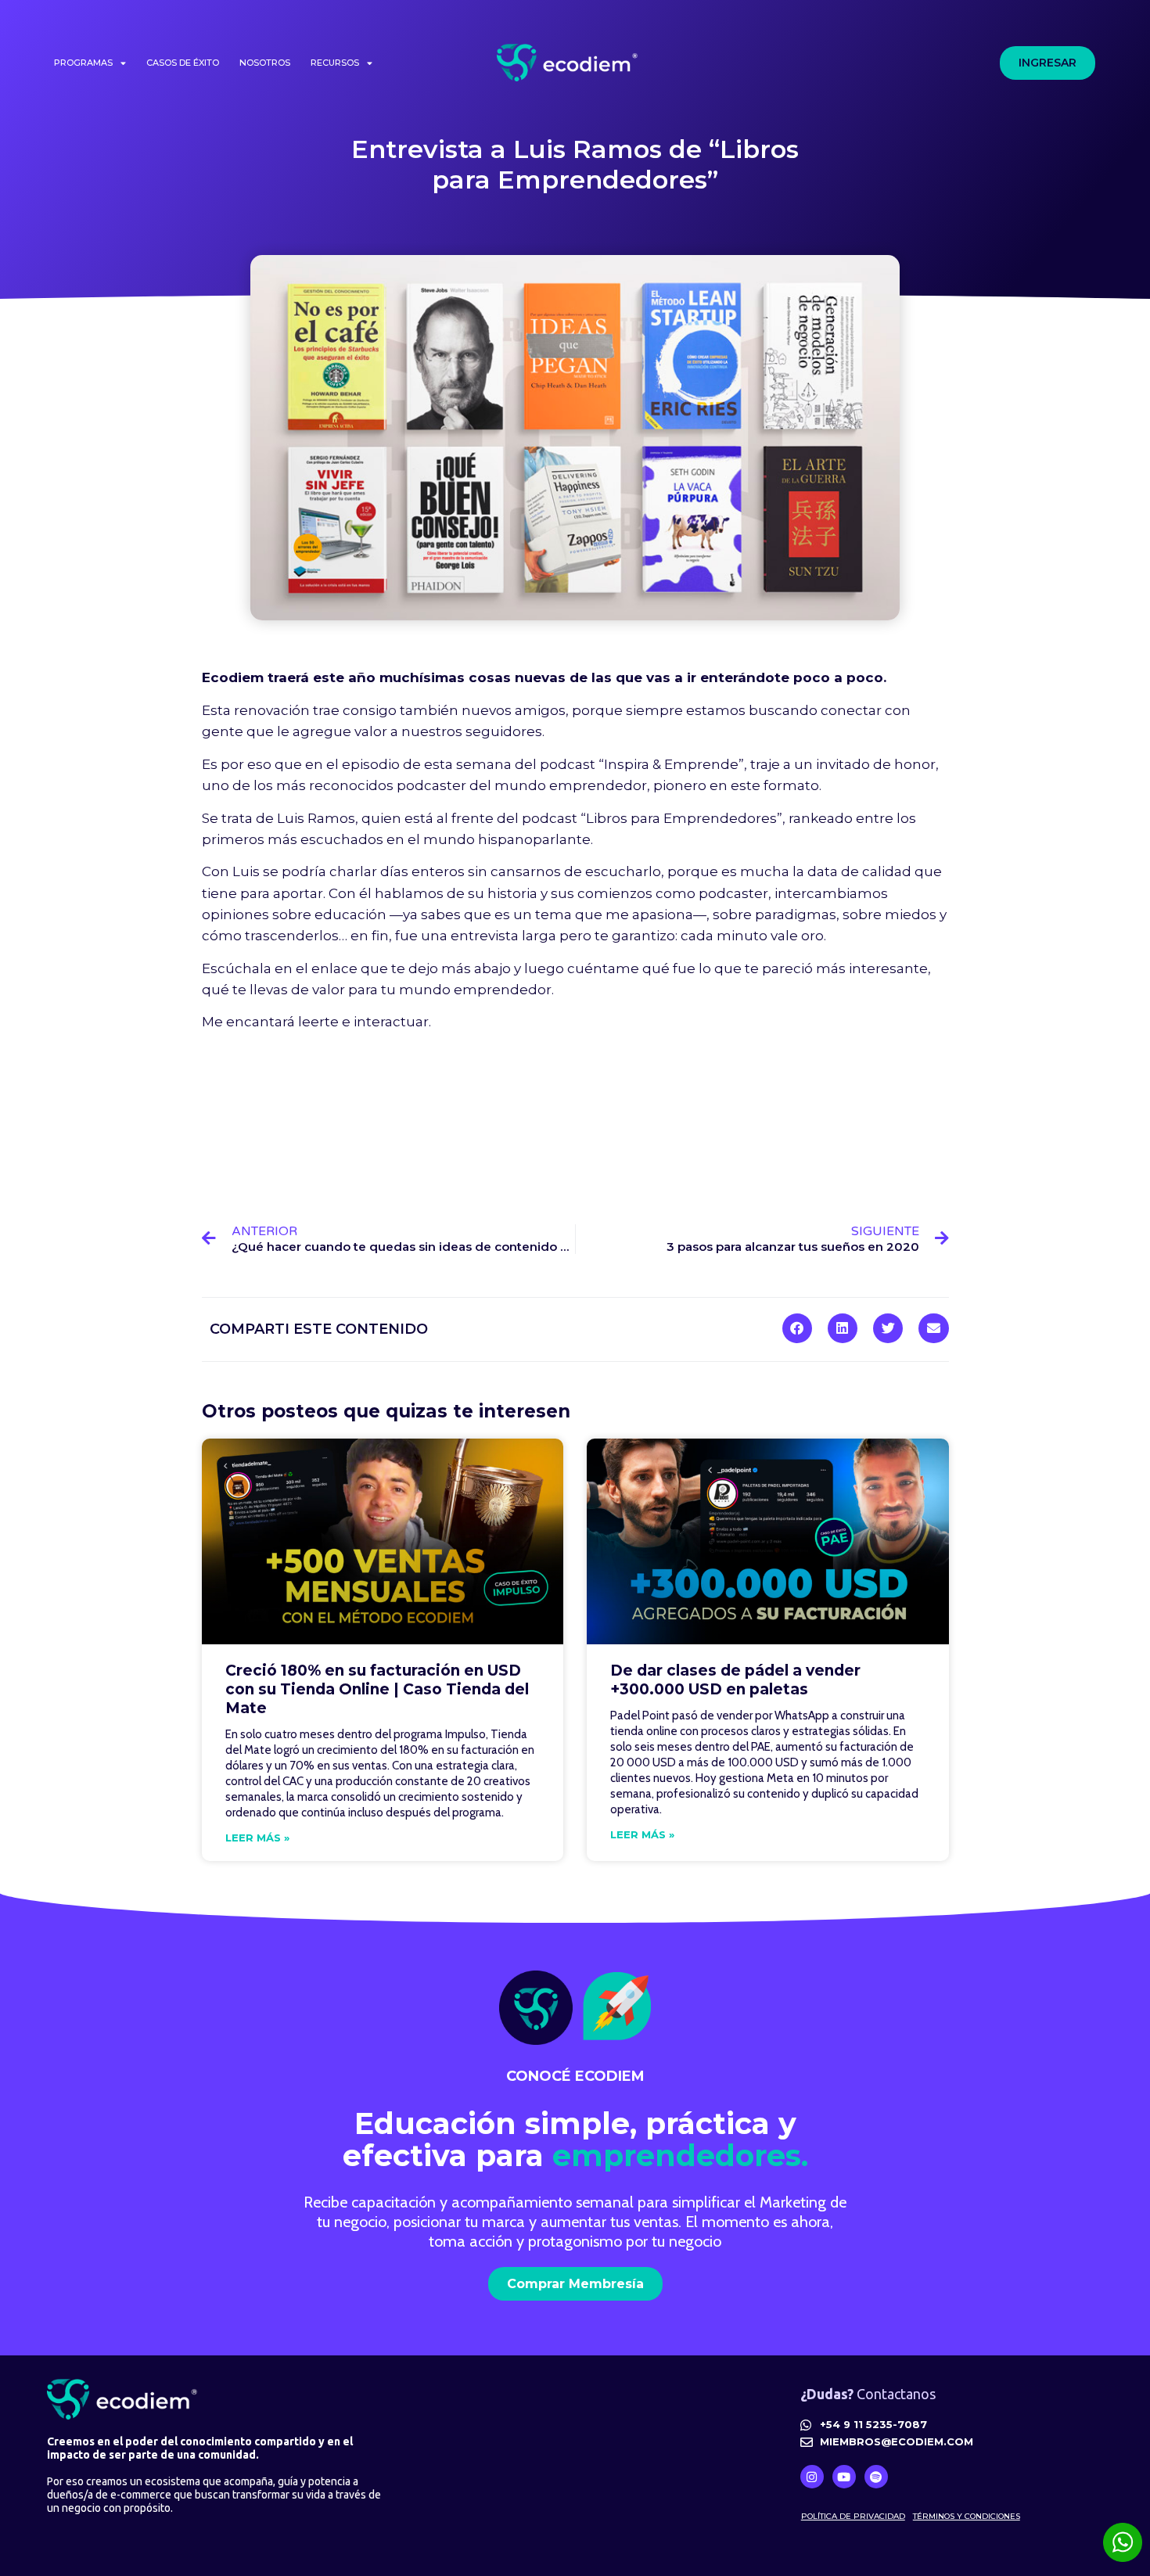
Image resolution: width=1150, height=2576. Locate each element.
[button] (797, 1328)
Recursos (335, 63)
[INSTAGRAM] (812, 2477)
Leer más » (257, 1838)
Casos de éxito (183, 63)
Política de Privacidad (853, 2516)
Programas (83, 63)
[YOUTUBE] (844, 2477)
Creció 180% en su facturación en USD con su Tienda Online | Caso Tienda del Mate (377, 1689)
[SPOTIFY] (876, 2477)
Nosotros (265, 63)
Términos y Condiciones (967, 2516)
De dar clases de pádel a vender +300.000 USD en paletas (735, 1680)
